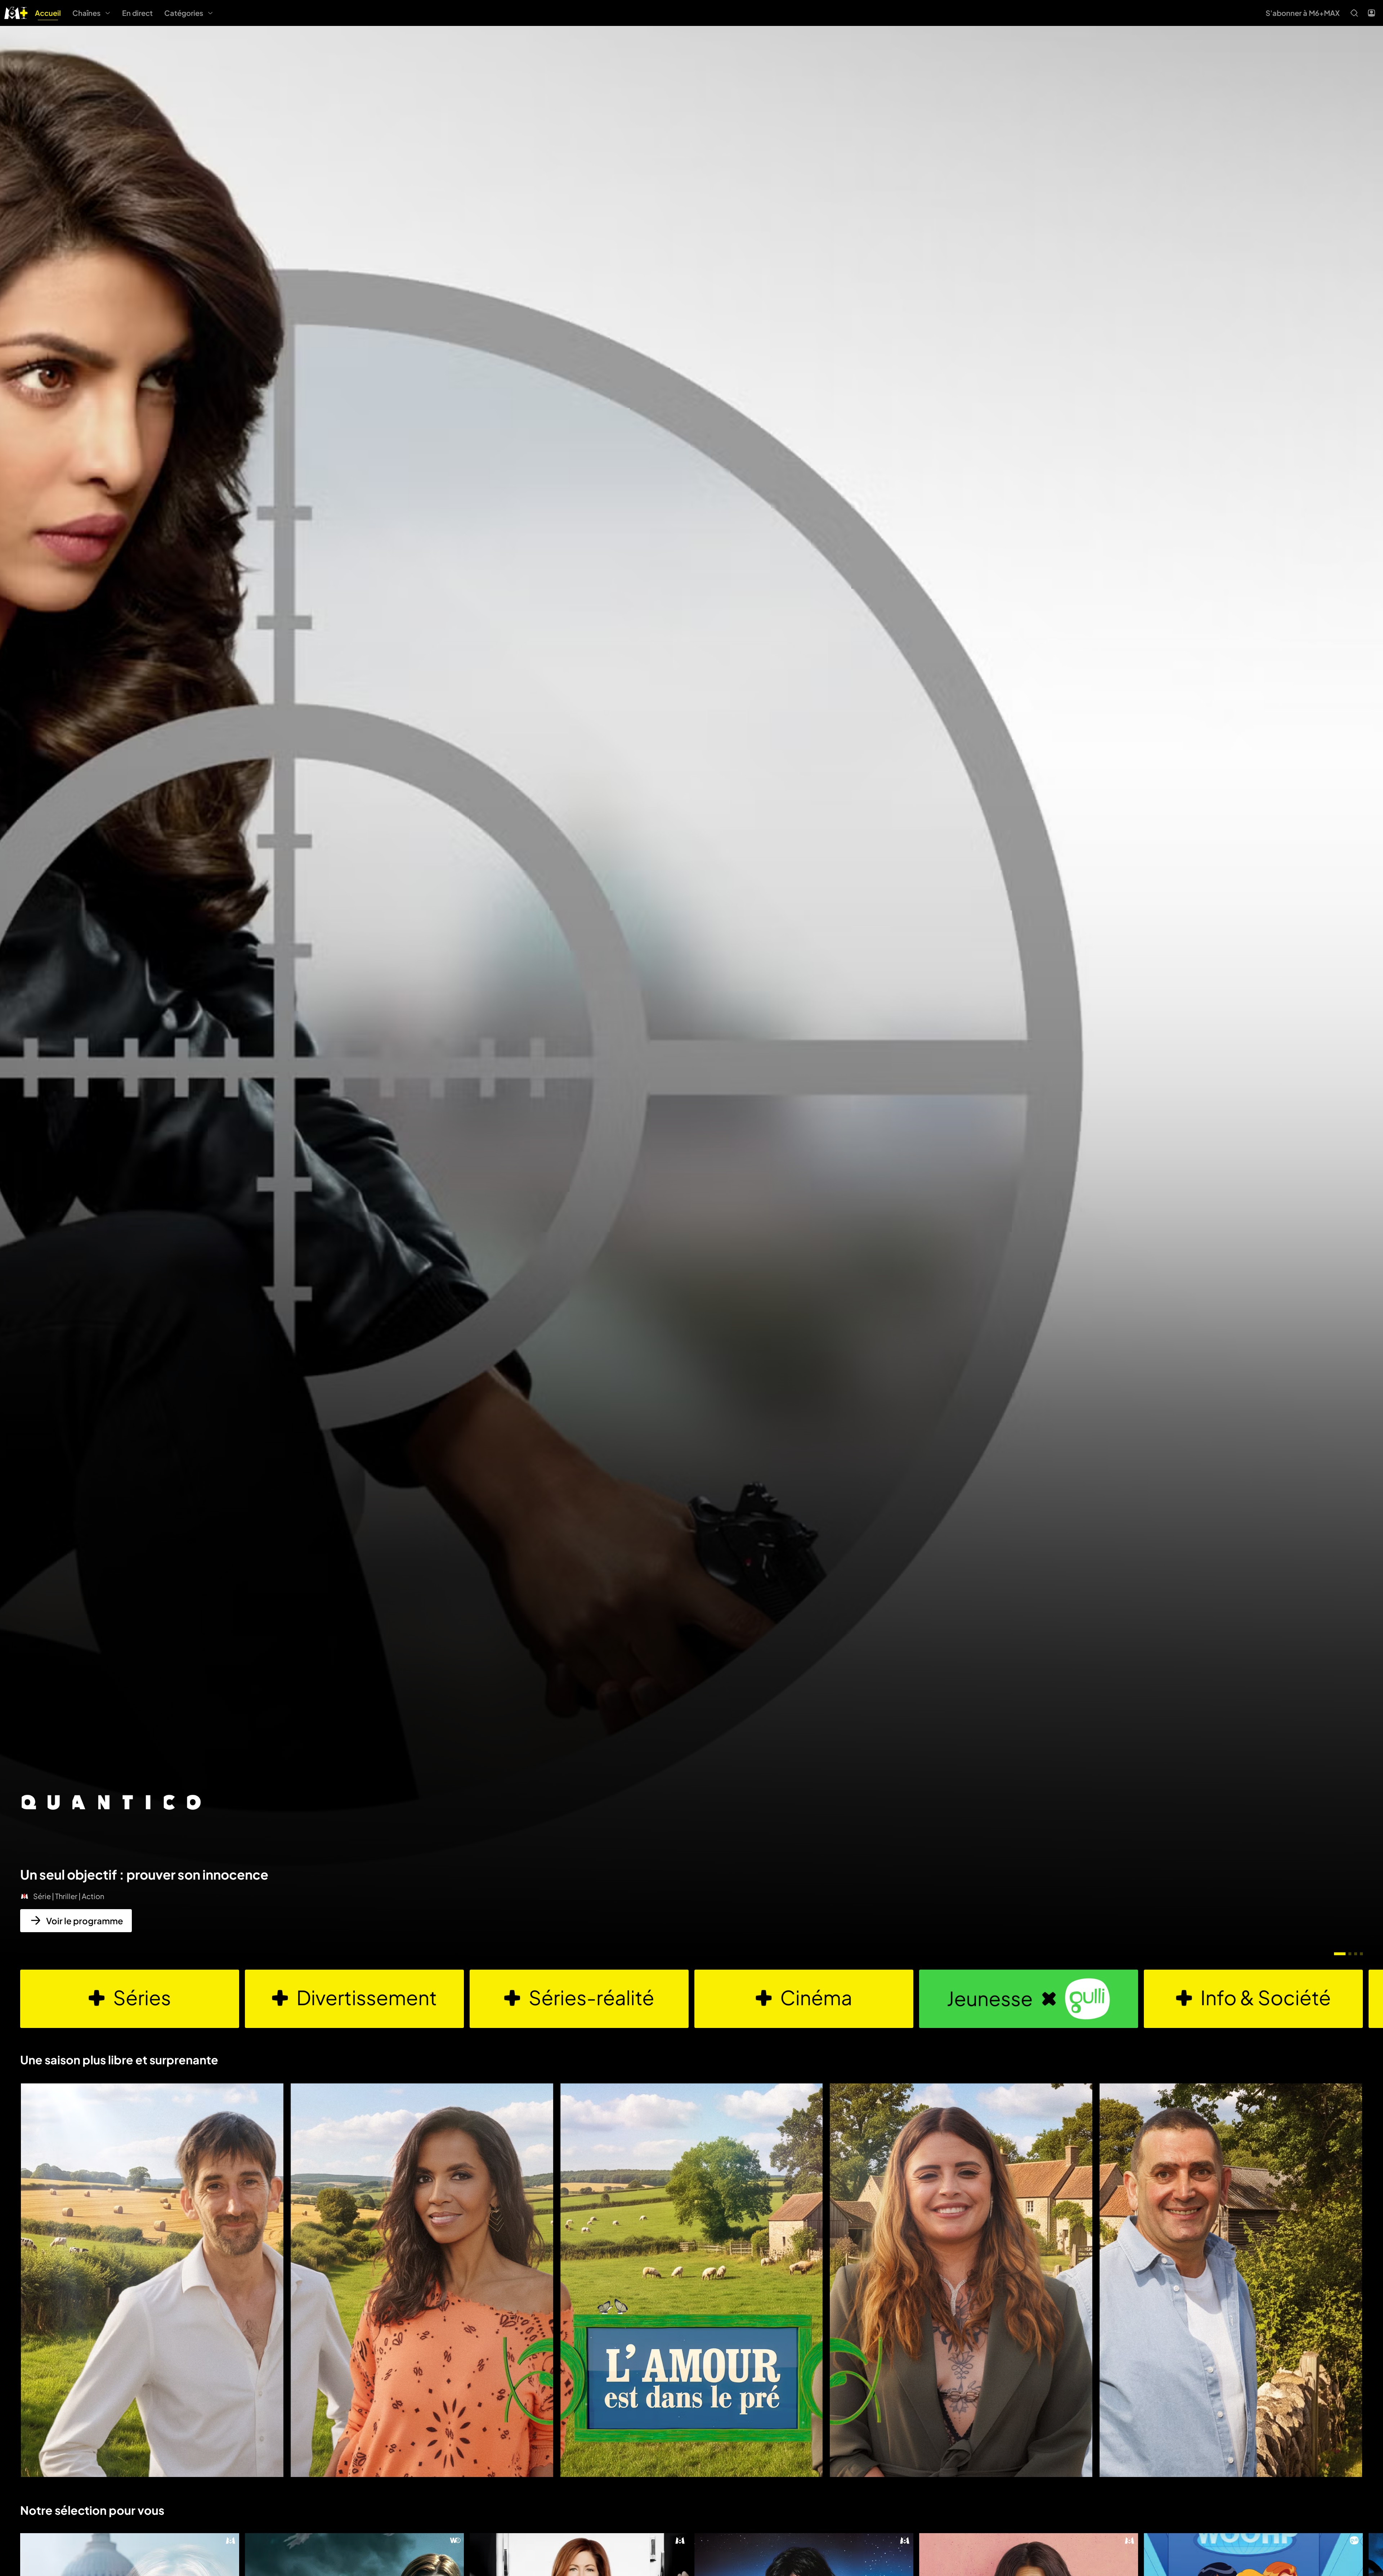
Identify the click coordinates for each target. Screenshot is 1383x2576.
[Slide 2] (1350, 1954)
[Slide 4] (1361, 1954)
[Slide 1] (1340, 1954)
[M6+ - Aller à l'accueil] (16, 12)
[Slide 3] (1356, 1954)
